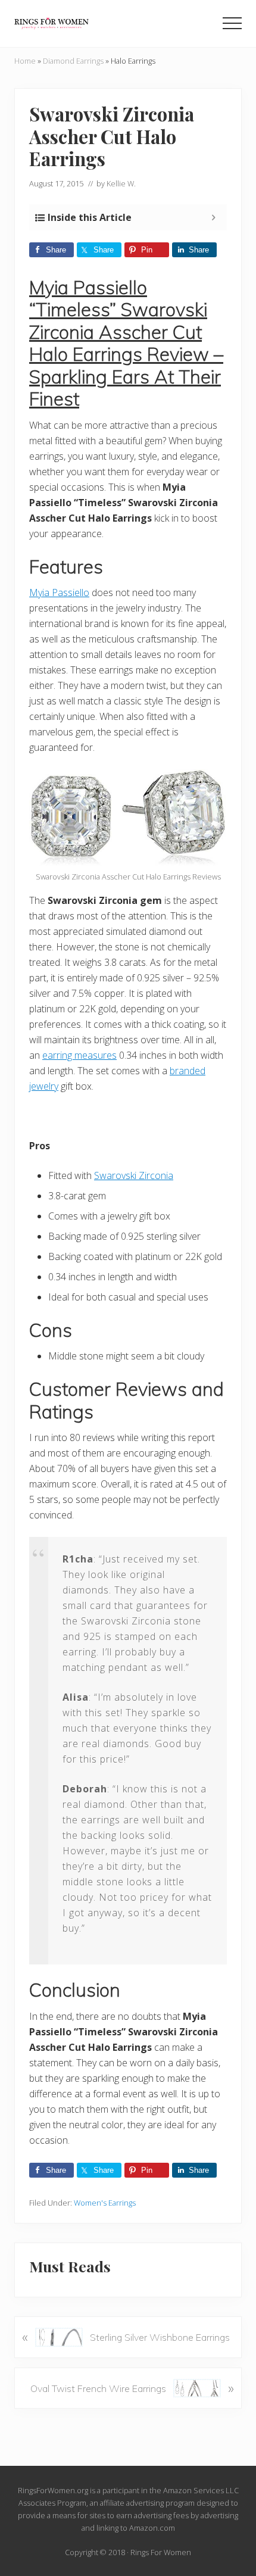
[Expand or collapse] (213, 217)
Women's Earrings (105, 2203)
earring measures (79, 1055)
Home (25, 61)
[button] (232, 23)
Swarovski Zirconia (134, 1175)
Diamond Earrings (73, 61)
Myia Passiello (59, 592)
